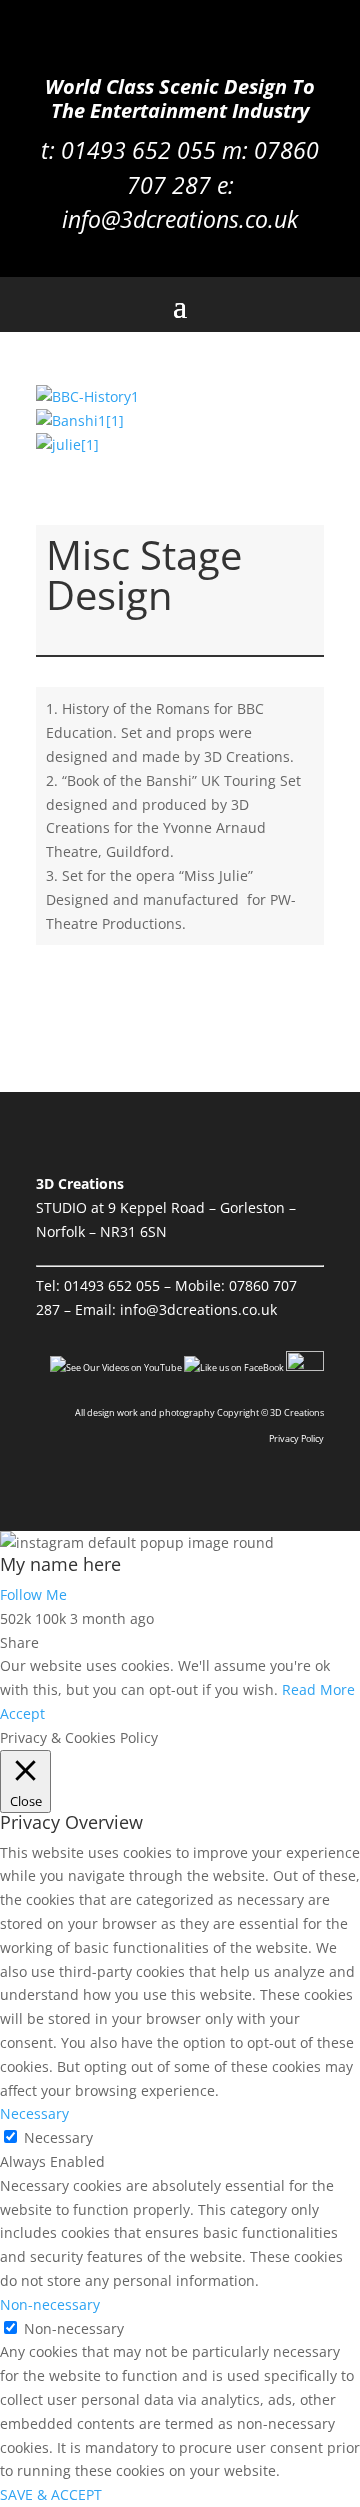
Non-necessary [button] (50, 2304)
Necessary (58, 2137)
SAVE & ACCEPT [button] (51, 2494)
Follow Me (33, 1594)
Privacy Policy (296, 1438)
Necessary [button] (34, 2113)
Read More (318, 1689)
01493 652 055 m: (157, 150)
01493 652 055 (112, 1285)
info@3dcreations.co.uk (180, 219)
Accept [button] (22, 1713)
